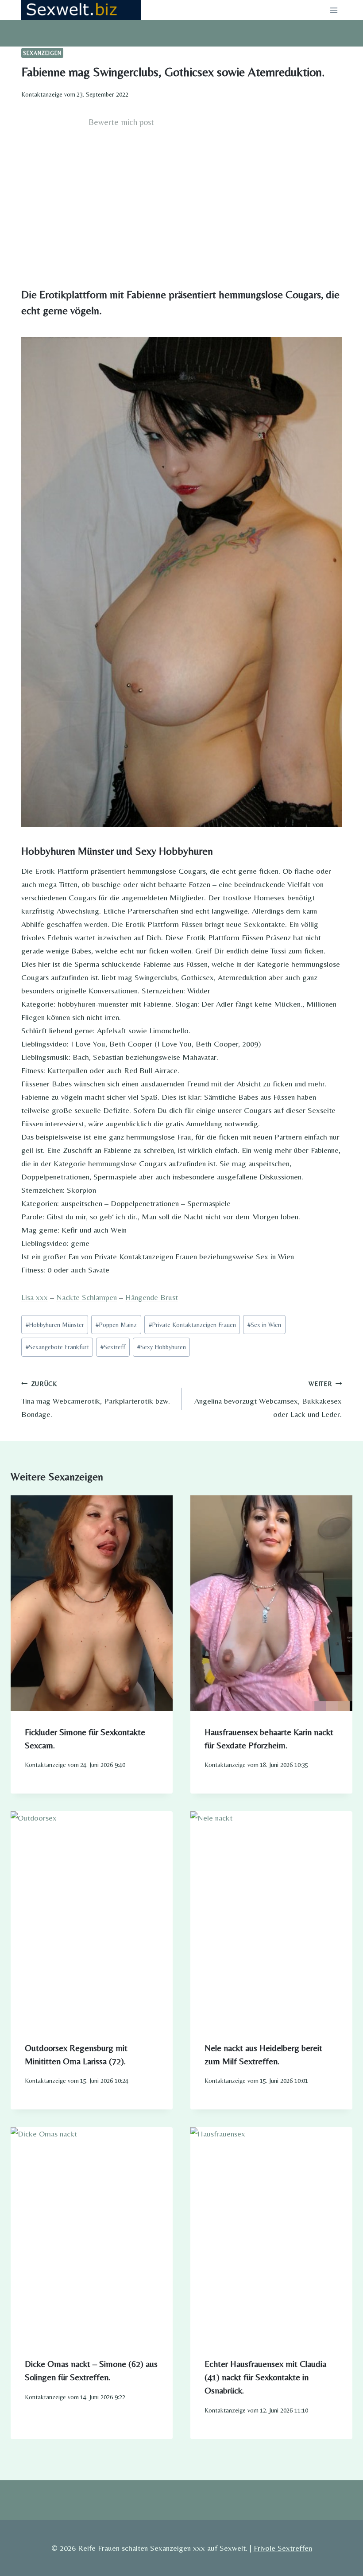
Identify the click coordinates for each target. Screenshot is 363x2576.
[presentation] (92, 1603)
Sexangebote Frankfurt (57, 1347)
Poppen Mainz (116, 1325)
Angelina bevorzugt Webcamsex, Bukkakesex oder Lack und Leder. (268, 1399)
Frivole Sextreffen (283, 2548)
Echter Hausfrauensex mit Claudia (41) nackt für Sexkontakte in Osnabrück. (265, 2377)
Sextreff (113, 1347)
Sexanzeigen (42, 53)
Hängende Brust (152, 1297)
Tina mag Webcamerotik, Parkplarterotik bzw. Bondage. (96, 1399)
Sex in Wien (264, 1325)
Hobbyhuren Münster (55, 1325)
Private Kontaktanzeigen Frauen (192, 1325)
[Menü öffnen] (334, 10)
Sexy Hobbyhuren (162, 1347)
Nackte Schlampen (87, 1297)
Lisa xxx (35, 1297)
